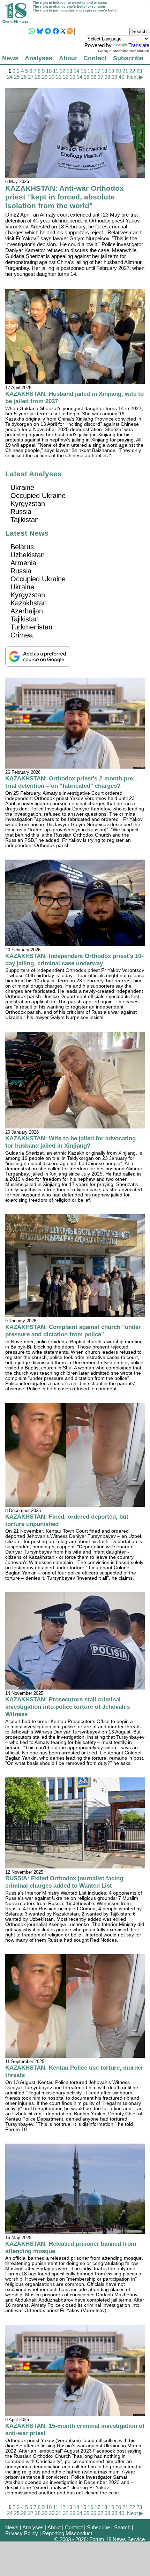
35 (87, 77)
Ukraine (22, 488)
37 (100, 77)
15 (83, 71)
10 (49, 71)
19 (111, 71)
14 (76, 71)
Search (122, 2527)
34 (80, 77)
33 (73, 77)
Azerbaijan (27, 611)
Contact (95, 58)
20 (118, 71)
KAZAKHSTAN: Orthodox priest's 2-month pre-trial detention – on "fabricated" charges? (70, 782)
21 (125, 71)
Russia (21, 512)
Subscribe (128, 58)
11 (56, 71)
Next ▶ (135, 77)
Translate (139, 45)
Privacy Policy (22, 2533)
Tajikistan (25, 520)
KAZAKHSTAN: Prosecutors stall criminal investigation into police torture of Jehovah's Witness (67, 1707)
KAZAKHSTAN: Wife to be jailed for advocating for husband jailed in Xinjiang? (70, 1142)
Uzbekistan (28, 555)
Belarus (22, 547)
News (10, 58)
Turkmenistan (31, 627)
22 (132, 71)
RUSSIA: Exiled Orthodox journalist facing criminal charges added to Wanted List (64, 1882)
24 (10, 77)
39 (114, 77)
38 (107, 77)
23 (139, 71)
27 (31, 77)
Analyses (39, 58)
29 (45, 77)
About (68, 58)
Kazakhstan (29, 603)
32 (66, 77)
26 (24, 77)
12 (62, 71)
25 (17, 77)
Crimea (22, 635)
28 (38, 77)
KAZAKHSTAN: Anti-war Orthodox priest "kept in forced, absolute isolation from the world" (65, 197)
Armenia (23, 563)
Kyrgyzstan (28, 504)
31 (59, 77)
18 (104, 71)
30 (52, 77)
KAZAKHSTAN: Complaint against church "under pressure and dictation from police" (73, 1331)
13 (69, 71)
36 (93, 77)
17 (97, 71)
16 (90, 71)
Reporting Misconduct (67, 2533)
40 (121, 77)
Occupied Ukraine (38, 496)
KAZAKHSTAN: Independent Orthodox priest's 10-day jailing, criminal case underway (74, 960)
